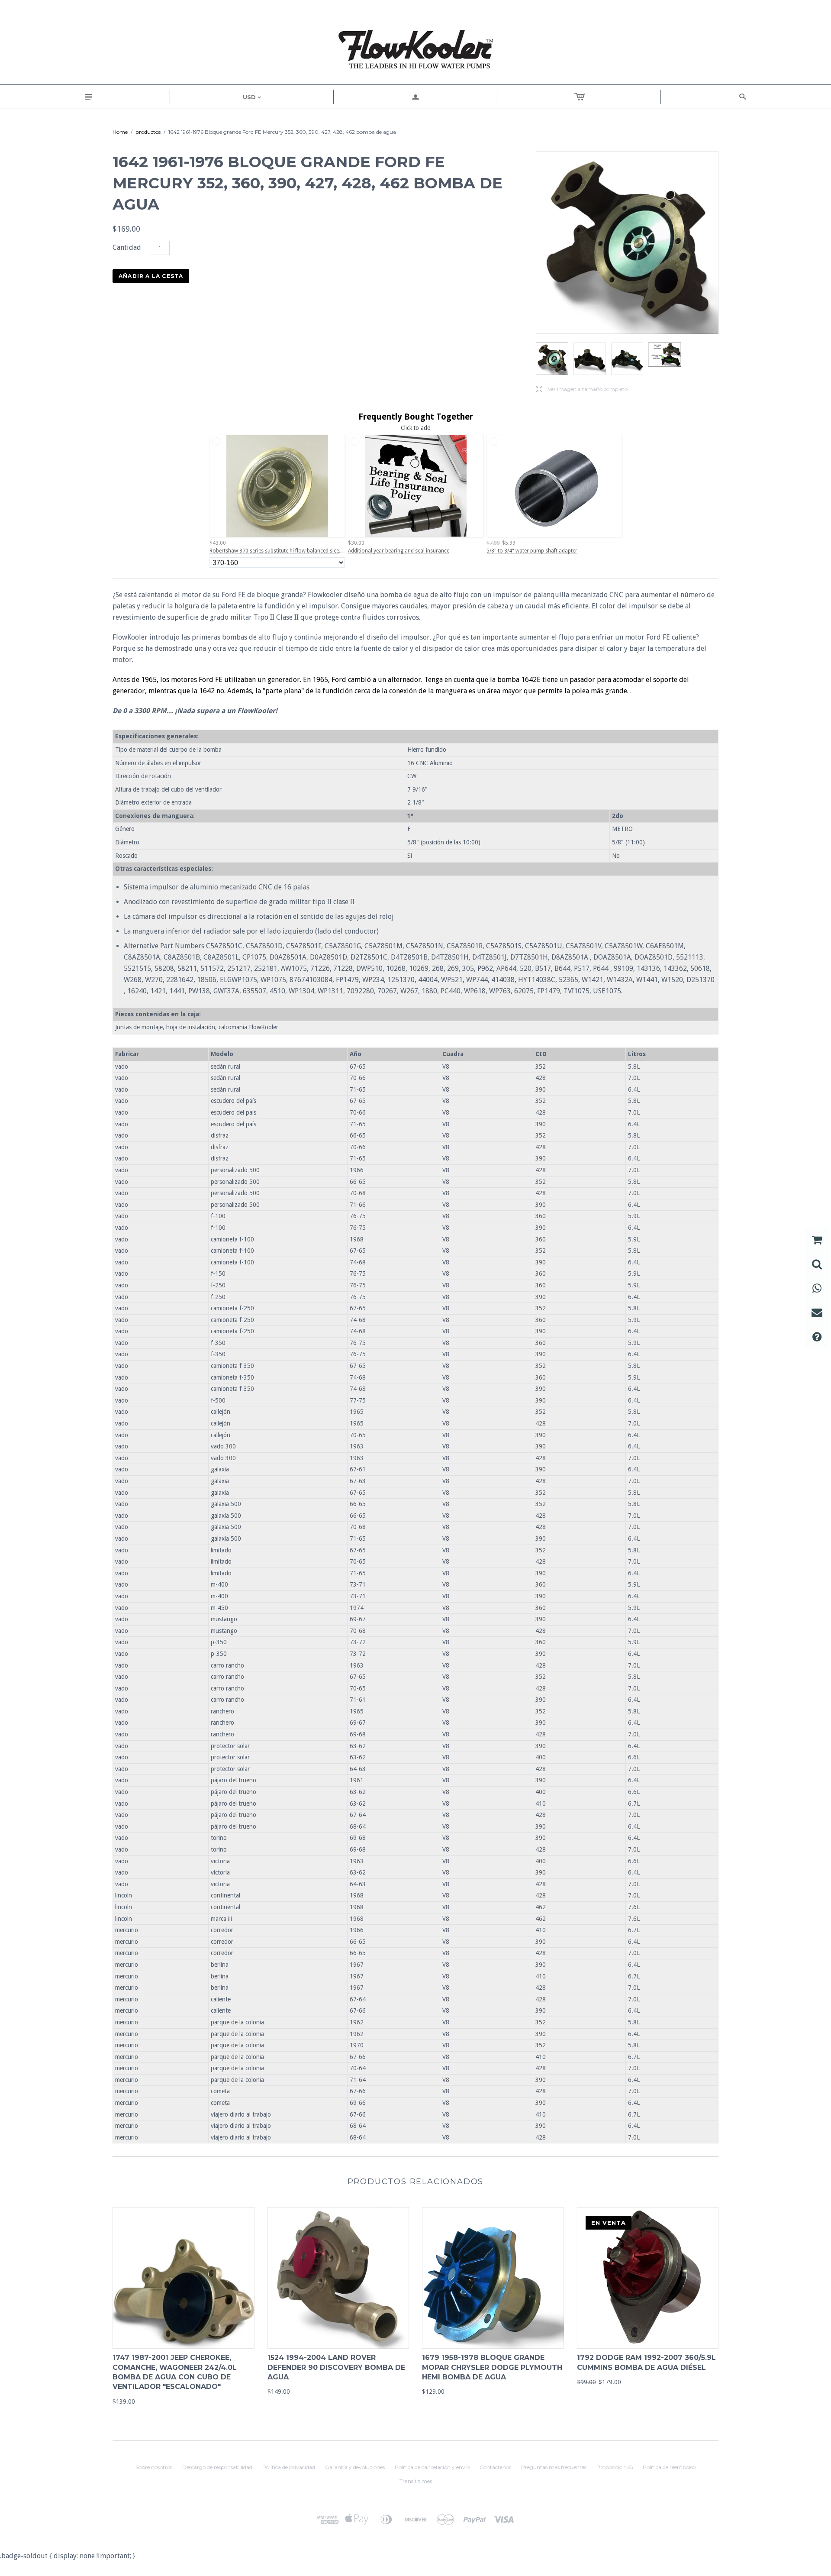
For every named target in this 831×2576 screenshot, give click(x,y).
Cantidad (127, 247)
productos (148, 132)
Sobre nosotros (154, 2467)
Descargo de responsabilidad (217, 2467)
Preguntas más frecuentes (554, 2467)
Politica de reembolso (669, 2467)
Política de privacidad (289, 2467)
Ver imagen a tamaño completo (582, 389)
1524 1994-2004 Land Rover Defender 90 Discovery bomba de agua (336, 2367)
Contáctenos (495, 2467)
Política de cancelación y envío (432, 2467)
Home (120, 132)
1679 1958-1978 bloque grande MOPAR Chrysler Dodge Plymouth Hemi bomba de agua (492, 2367)
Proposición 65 (615, 2467)
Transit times (416, 2481)
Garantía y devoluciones (355, 2467)
